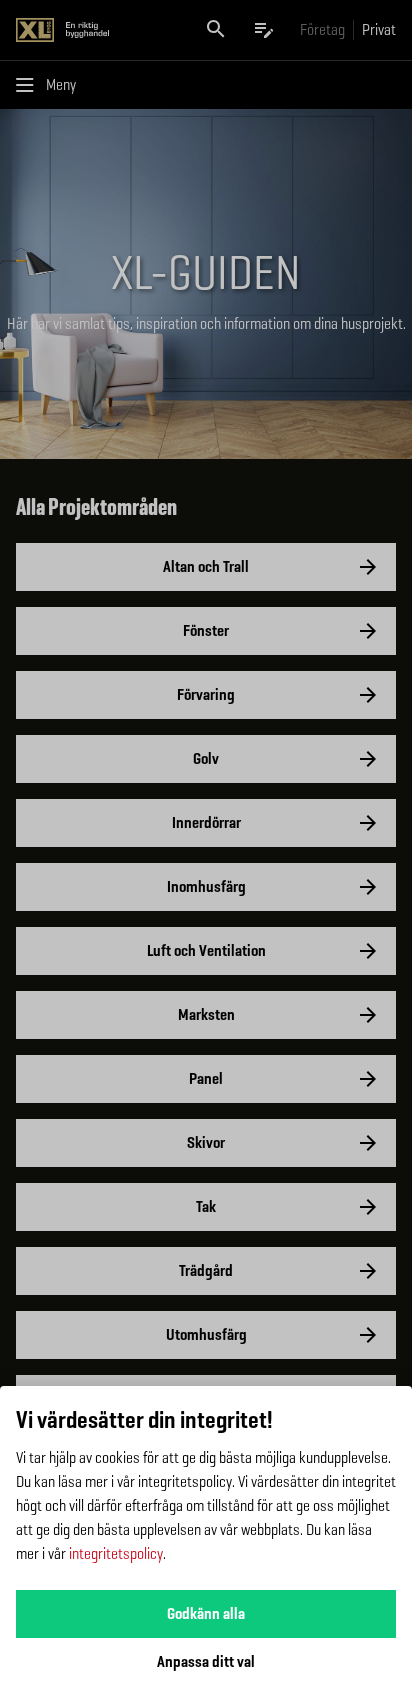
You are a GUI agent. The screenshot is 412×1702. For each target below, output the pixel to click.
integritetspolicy (116, 1553)
